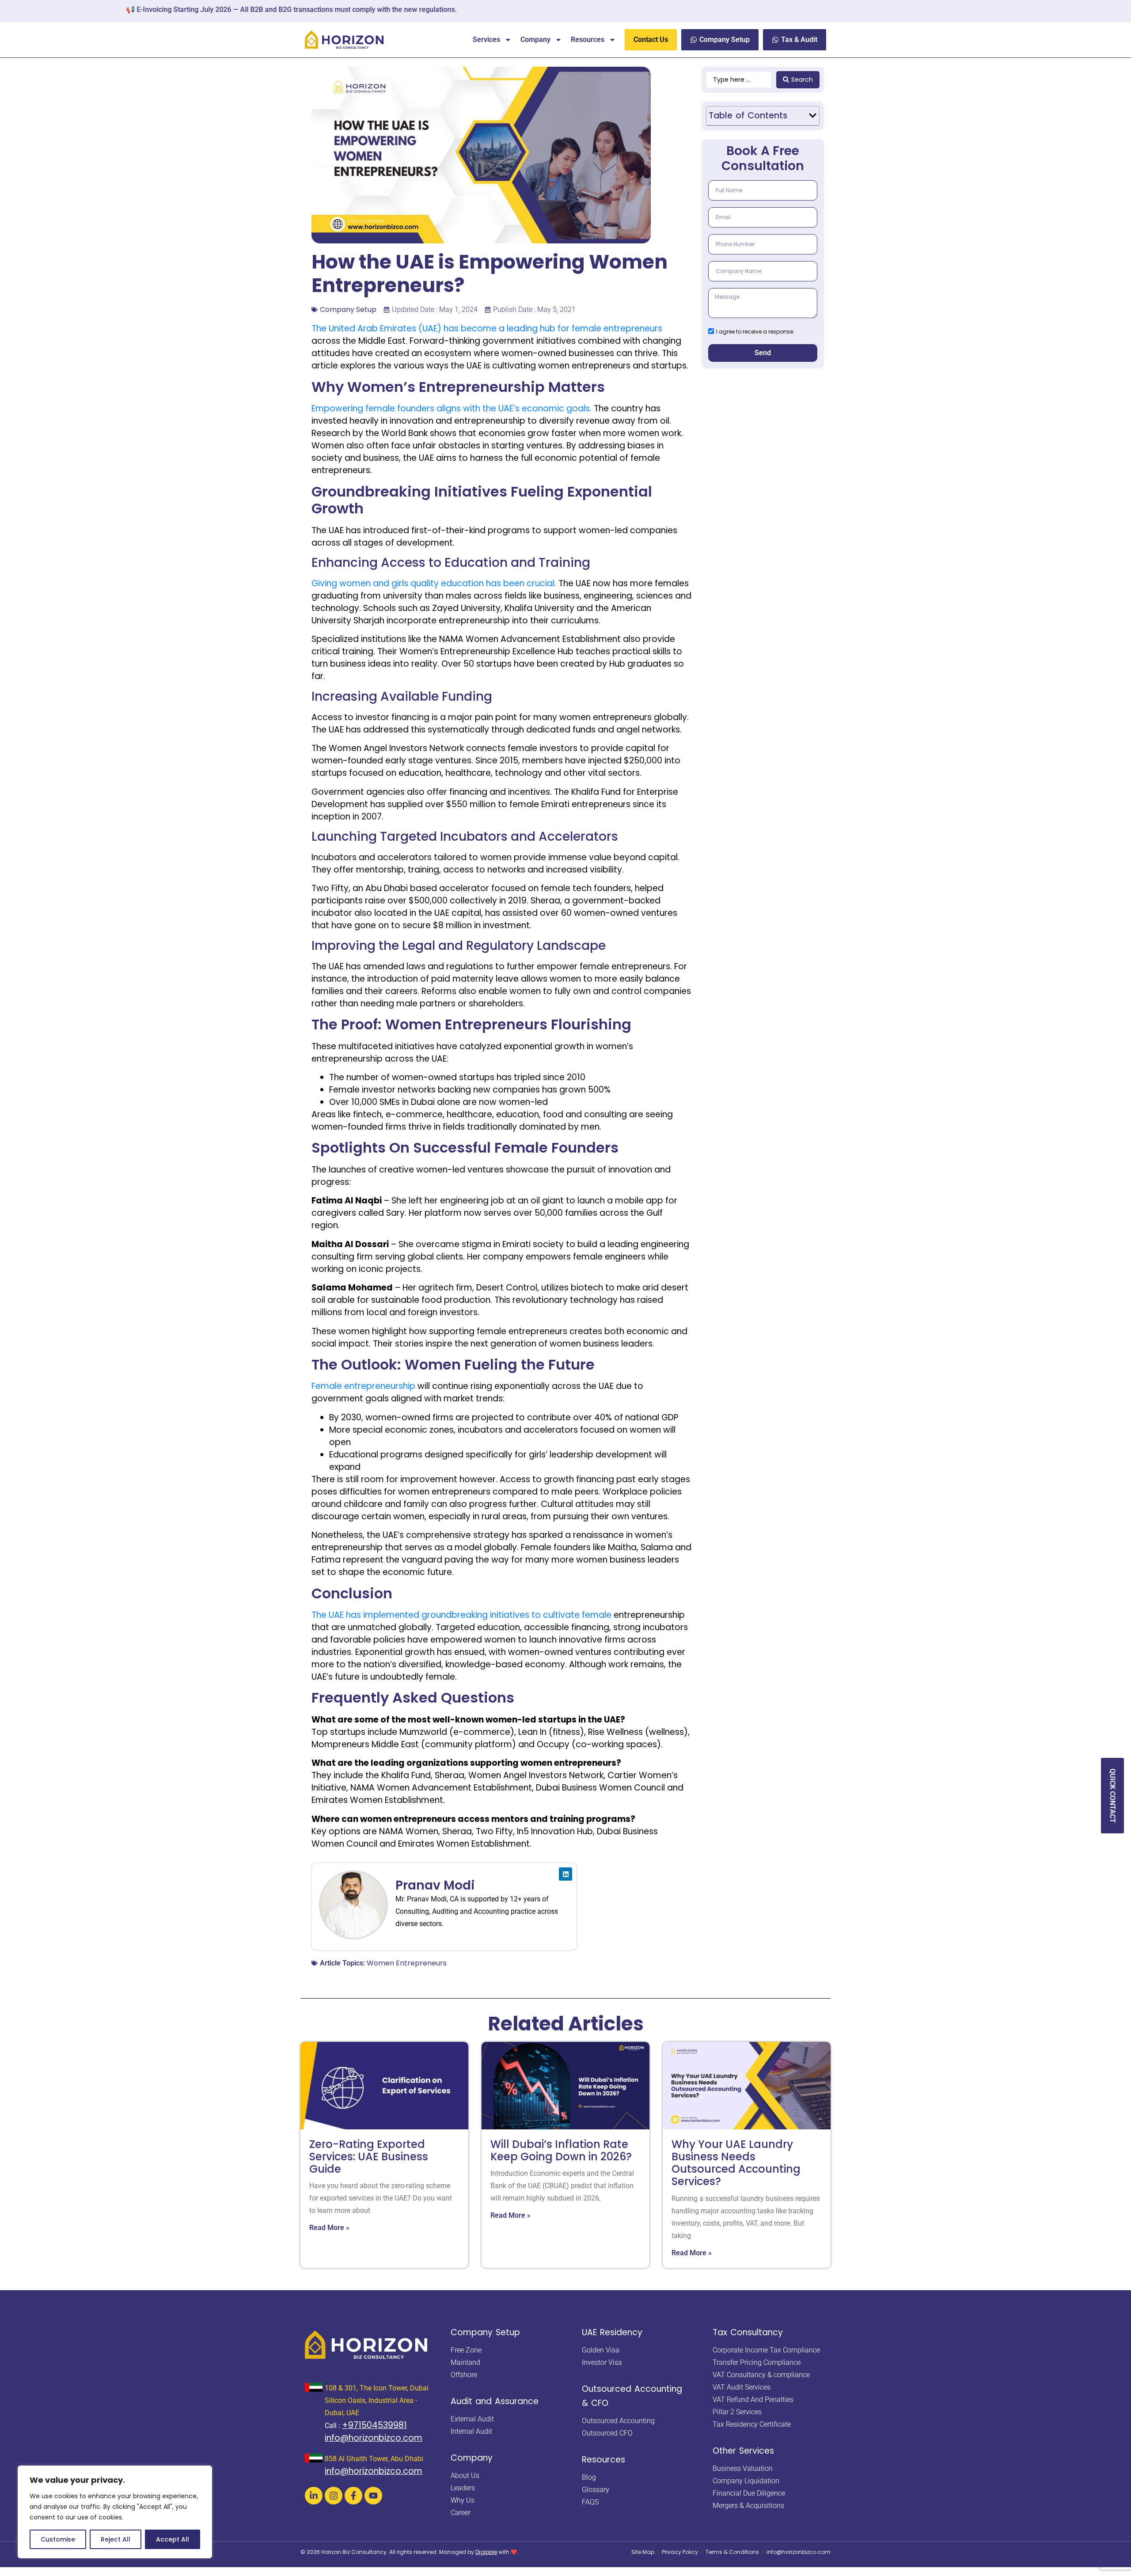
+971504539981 (374, 2425)
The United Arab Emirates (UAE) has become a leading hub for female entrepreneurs (487, 328)
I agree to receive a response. (755, 331)
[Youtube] (373, 2496)
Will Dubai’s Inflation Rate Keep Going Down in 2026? (561, 2150)
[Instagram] (334, 2496)
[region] (115, 2512)
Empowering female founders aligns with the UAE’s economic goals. (452, 408)
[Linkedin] (565, 1874)
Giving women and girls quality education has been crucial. (434, 583)
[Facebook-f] (353, 2496)
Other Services (743, 2451)
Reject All (116, 2539)
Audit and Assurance (495, 2401)
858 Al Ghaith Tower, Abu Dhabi (374, 2459)
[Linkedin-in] (314, 2496)
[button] (813, 116)
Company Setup (348, 309)
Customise (58, 2539)
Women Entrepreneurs (407, 1963)
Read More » (329, 2228)
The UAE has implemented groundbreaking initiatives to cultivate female (463, 1615)
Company (535, 40)
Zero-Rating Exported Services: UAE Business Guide (369, 2157)
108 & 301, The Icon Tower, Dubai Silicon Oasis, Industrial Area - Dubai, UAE (377, 2400)
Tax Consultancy (748, 2332)
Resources (588, 40)
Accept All (173, 2539)
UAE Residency (612, 2332)
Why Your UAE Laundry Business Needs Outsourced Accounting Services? (736, 2163)
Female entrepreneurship (363, 1386)
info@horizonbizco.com (374, 2438)
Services (486, 40)
